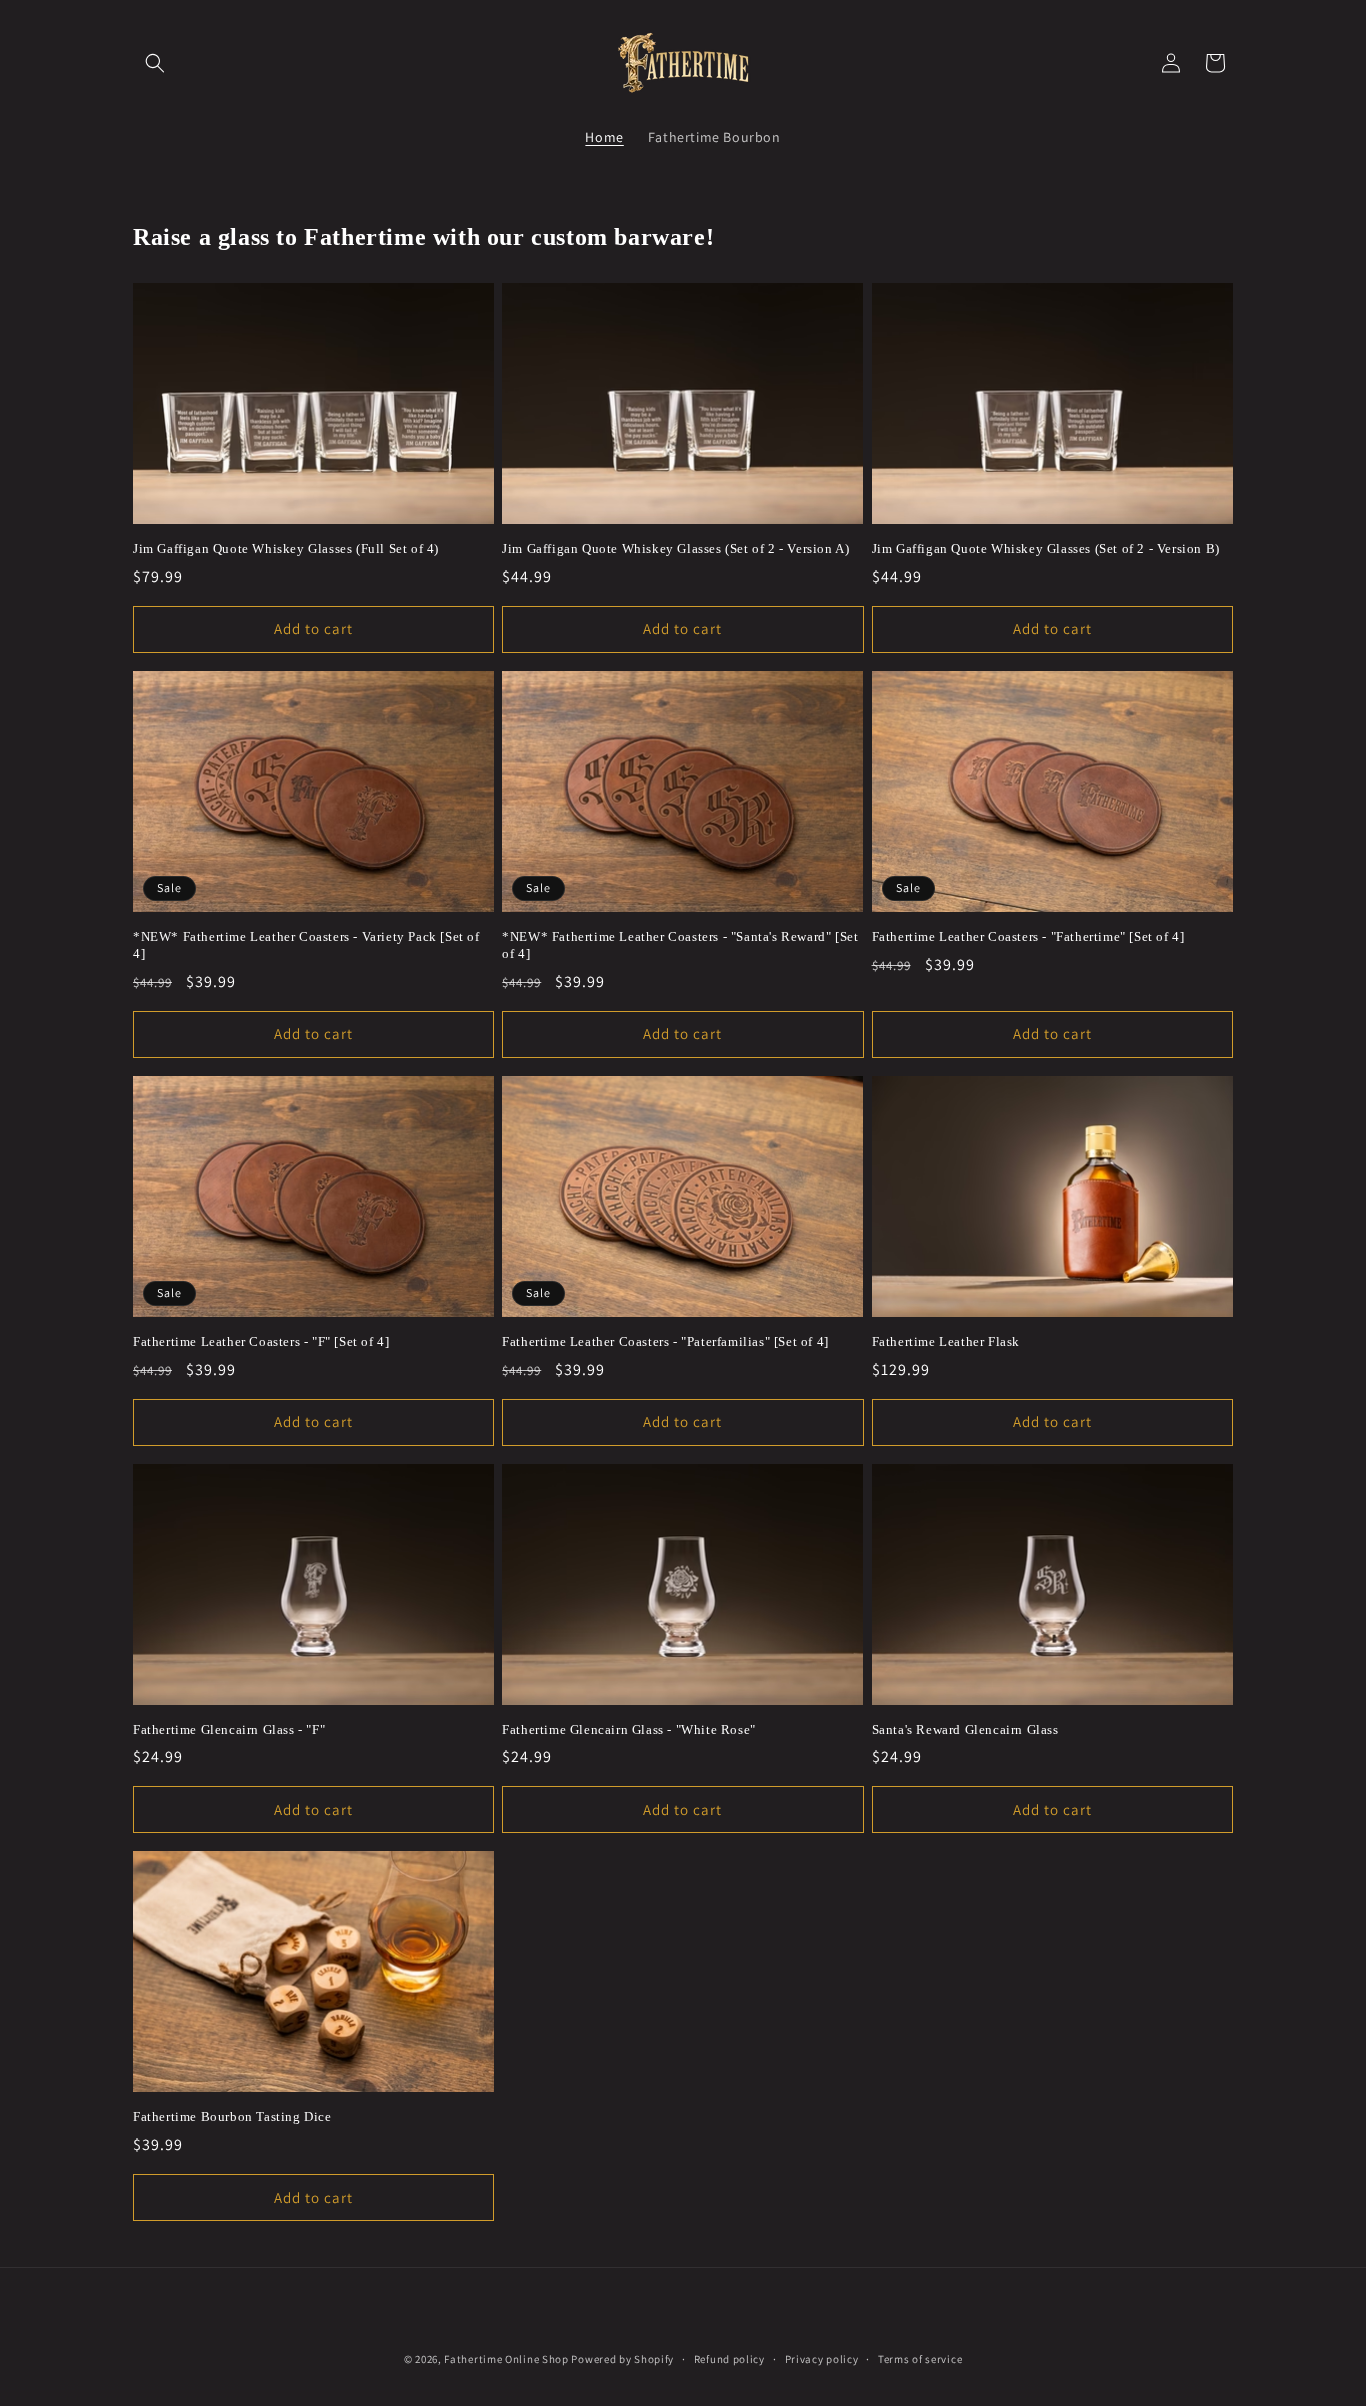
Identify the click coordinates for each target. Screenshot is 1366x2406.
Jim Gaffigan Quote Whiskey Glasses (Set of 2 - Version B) (1046, 548)
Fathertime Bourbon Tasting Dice (232, 2116)
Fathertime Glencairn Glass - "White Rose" (629, 1729)
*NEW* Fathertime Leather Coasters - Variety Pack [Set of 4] (306, 945)
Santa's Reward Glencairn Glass (965, 1729)
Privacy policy (822, 2359)
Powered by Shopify (622, 2359)
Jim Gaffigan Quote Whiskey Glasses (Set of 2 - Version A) (675, 548)
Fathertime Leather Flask (946, 1341)
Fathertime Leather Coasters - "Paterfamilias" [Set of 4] (665, 1341)
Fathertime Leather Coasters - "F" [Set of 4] (261, 1341)
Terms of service (920, 2359)
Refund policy (729, 2359)
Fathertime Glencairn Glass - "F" (229, 1729)
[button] (155, 63)
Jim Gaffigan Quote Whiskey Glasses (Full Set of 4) (286, 548)
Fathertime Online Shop (506, 2359)
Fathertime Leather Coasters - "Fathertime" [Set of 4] (1028, 936)
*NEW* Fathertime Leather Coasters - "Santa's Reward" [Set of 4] (680, 945)
